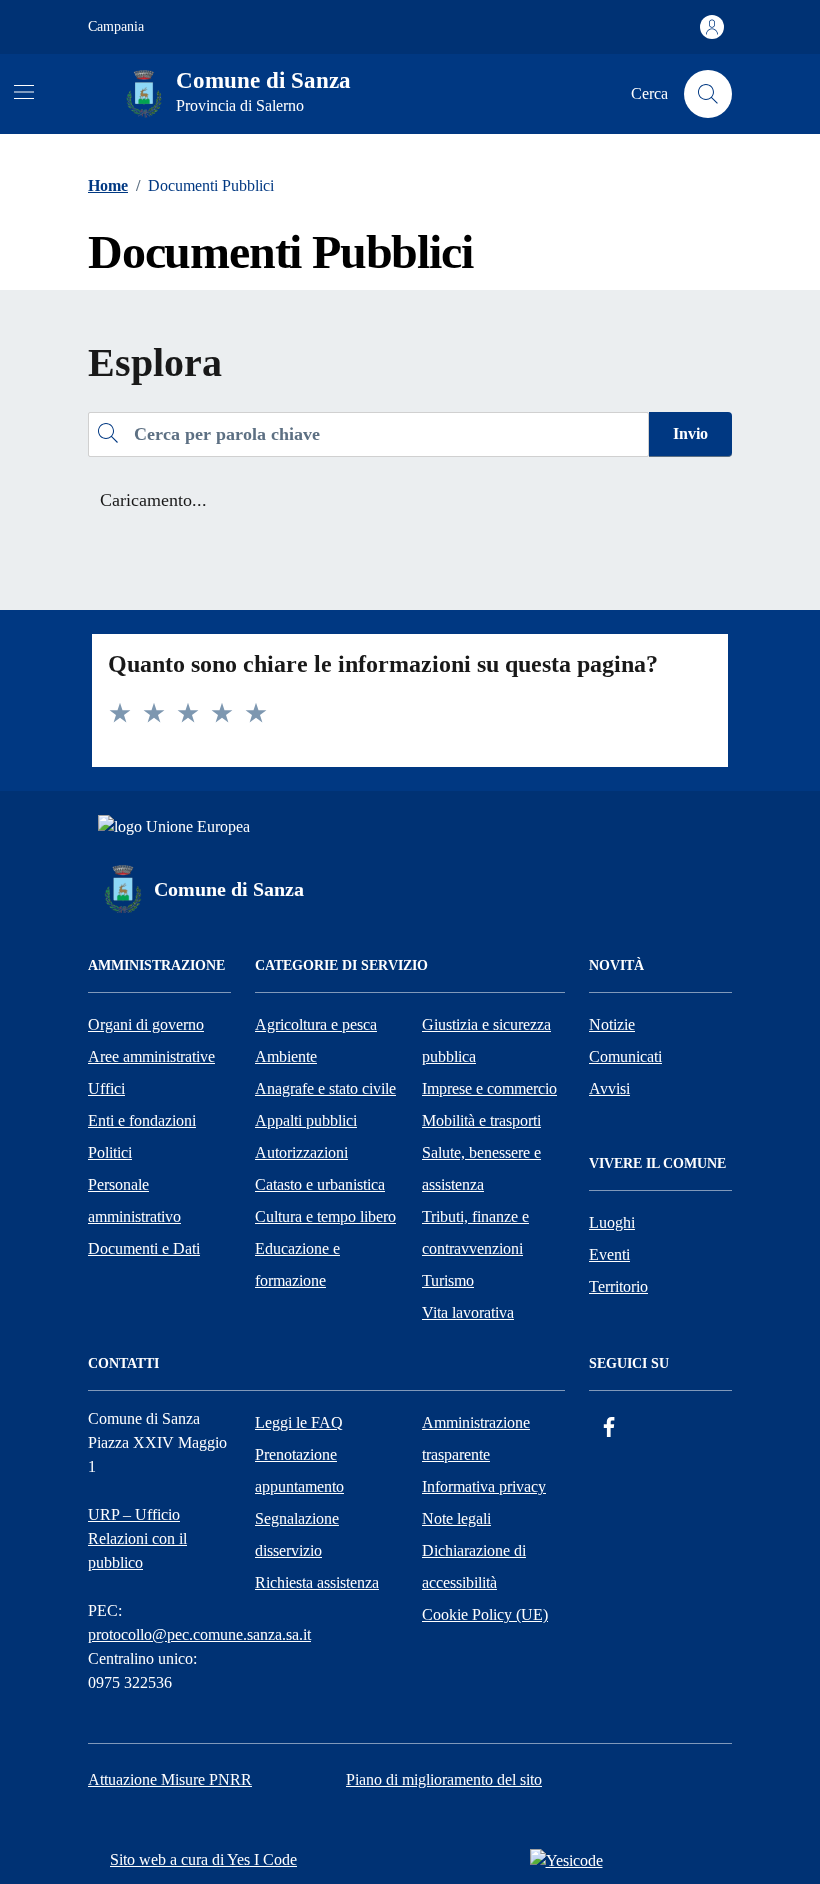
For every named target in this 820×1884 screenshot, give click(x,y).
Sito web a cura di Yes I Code (203, 1859)
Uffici (106, 1088)
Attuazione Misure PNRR (170, 1779)
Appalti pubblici (306, 1120)
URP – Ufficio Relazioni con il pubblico (137, 1538)
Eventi (609, 1254)
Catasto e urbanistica (320, 1184)
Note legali (456, 1518)
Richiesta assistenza (317, 1582)
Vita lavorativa (468, 1312)
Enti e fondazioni (142, 1120)
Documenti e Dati (144, 1248)
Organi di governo (146, 1024)
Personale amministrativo (134, 1200)
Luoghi (612, 1222)
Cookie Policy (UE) (485, 1614)
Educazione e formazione (297, 1264)
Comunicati (625, 1056)
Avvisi (609, 1088)
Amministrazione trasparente (476, 1438)
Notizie (612, 1024)
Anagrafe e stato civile (325, 1088)
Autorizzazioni (301, 1152)
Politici (110, 1152)
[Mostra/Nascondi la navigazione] (24, 92)
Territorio (618, 1286)
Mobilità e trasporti (481, 1120)
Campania (116, 26)
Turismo (448, 1280)
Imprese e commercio (489, 1088)
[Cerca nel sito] (708, 94)
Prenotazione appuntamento (299, 1470)
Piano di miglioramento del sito (444, 1779)
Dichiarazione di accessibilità (474, 1566)
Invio (690, 433)
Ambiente (286, 1056)
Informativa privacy (484, 1486)
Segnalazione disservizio (297, 1534)
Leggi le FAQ (299, 1422)
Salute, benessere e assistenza (481, 1168)
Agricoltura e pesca (316, 1024)
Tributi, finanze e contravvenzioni (475, 1232)
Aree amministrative (151, 1056)
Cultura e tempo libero (325, 1216)
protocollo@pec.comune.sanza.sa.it (199, 1634)
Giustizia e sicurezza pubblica (486, 1040)
